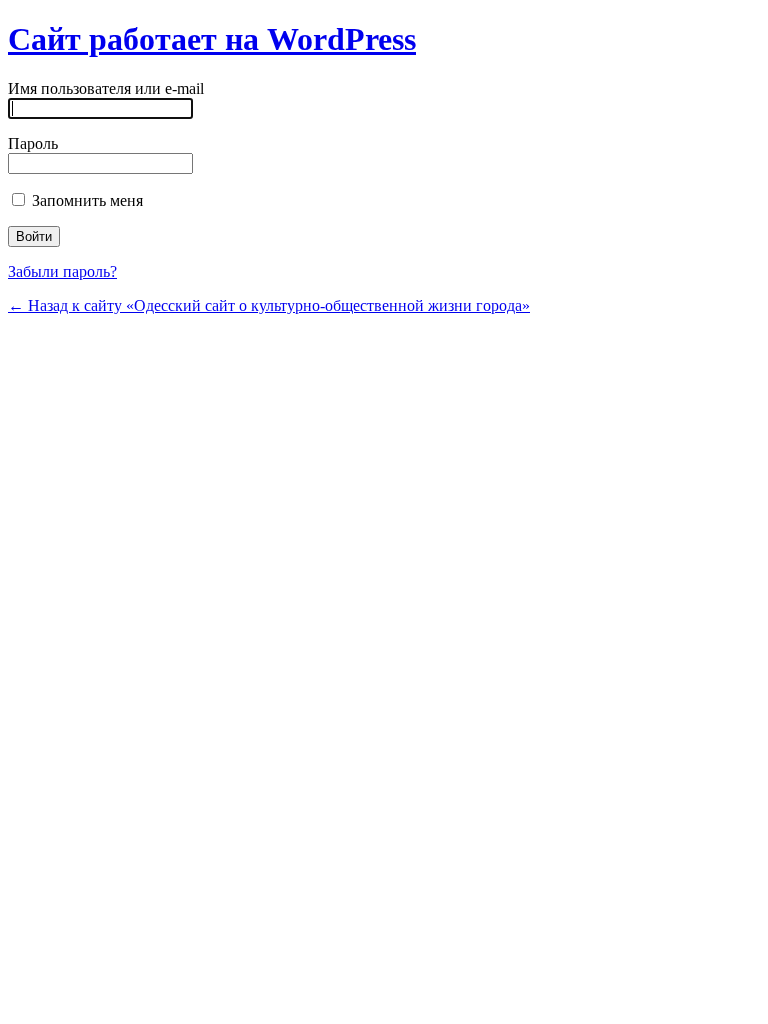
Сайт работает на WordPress (212, 39)
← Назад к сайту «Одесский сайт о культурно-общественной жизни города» (269, 305)
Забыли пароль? (62, 271)
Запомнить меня (85, 200)
